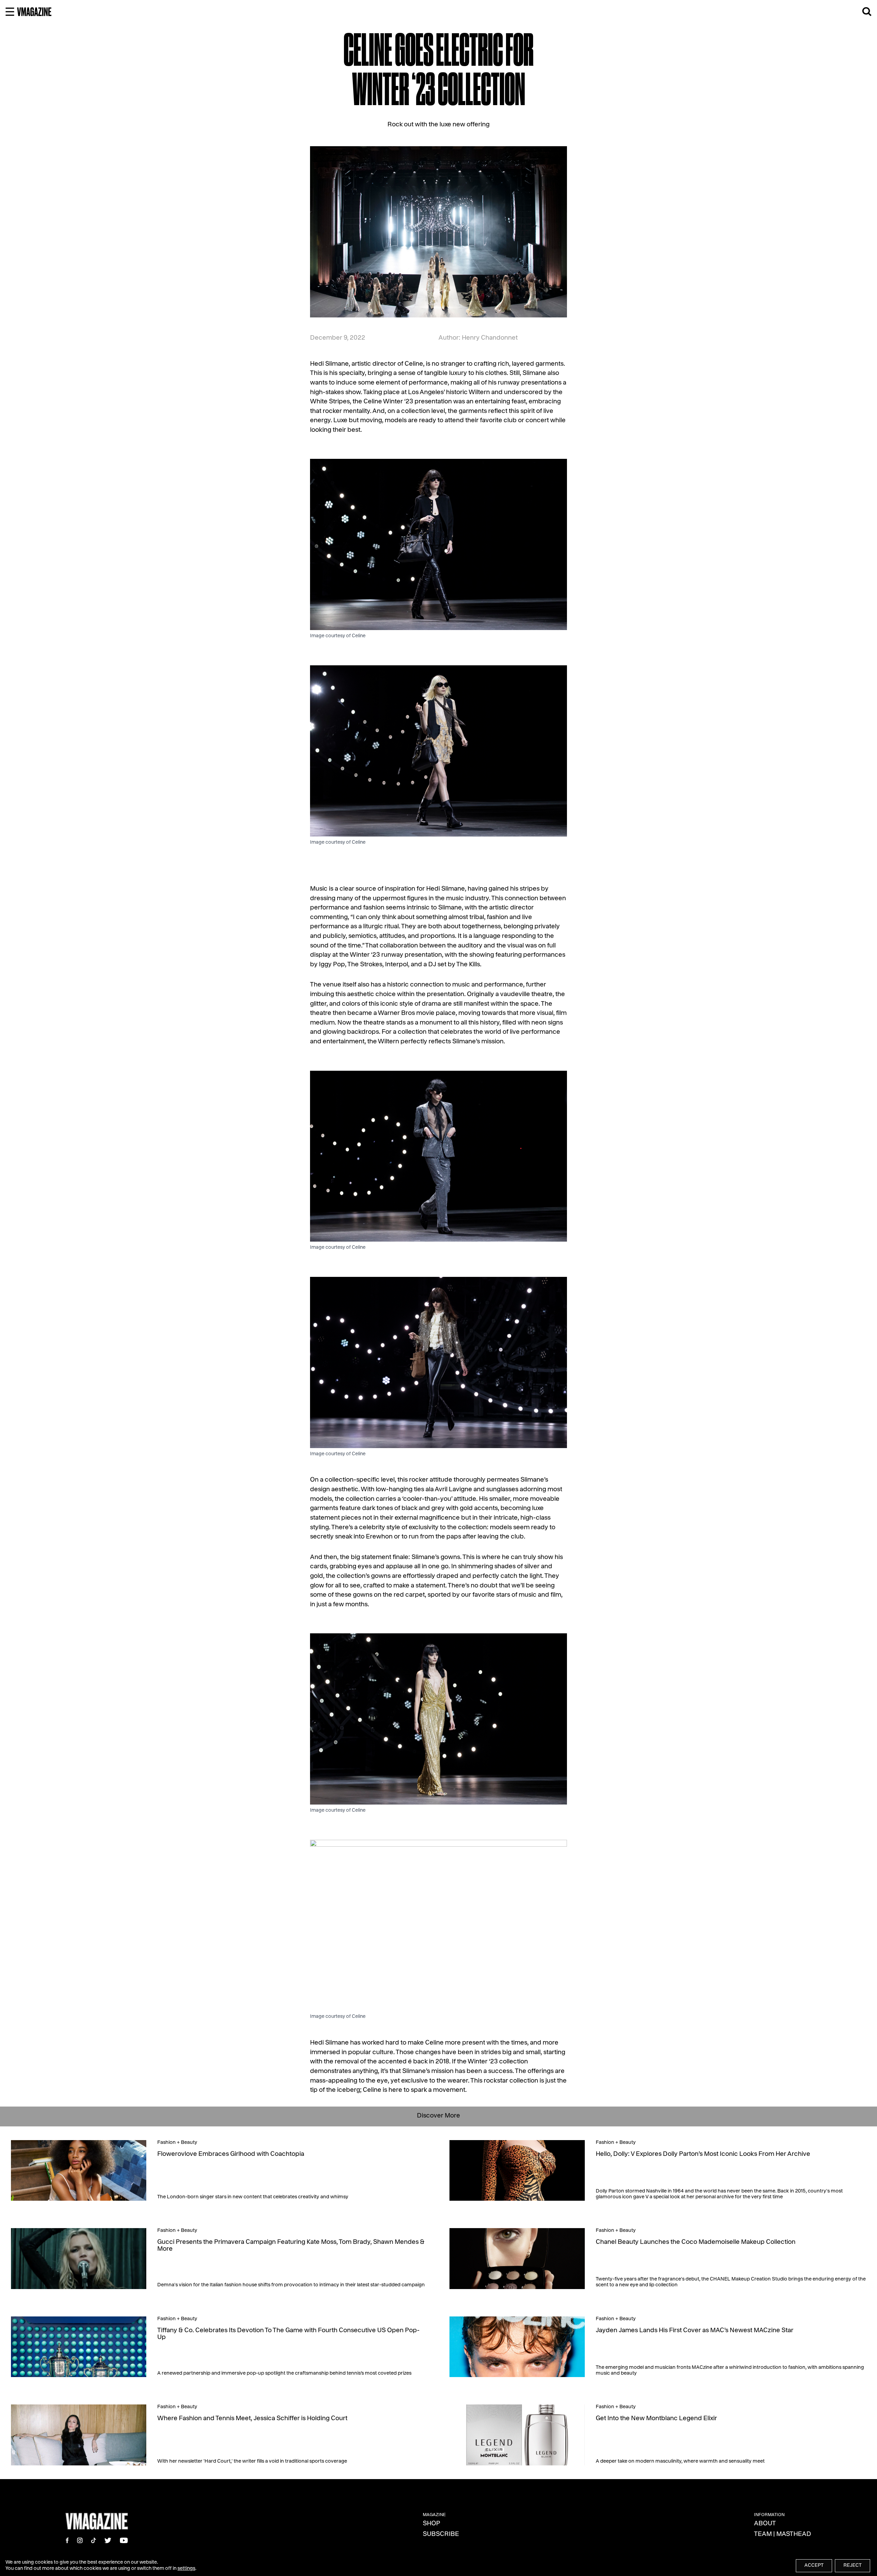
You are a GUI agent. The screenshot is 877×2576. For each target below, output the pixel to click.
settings (186, 2569)
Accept (814, 2566)
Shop (431, 2524)
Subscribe (441, 2535)
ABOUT (765, 2524)
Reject (853, 2566)
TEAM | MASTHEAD (783, 2535)
